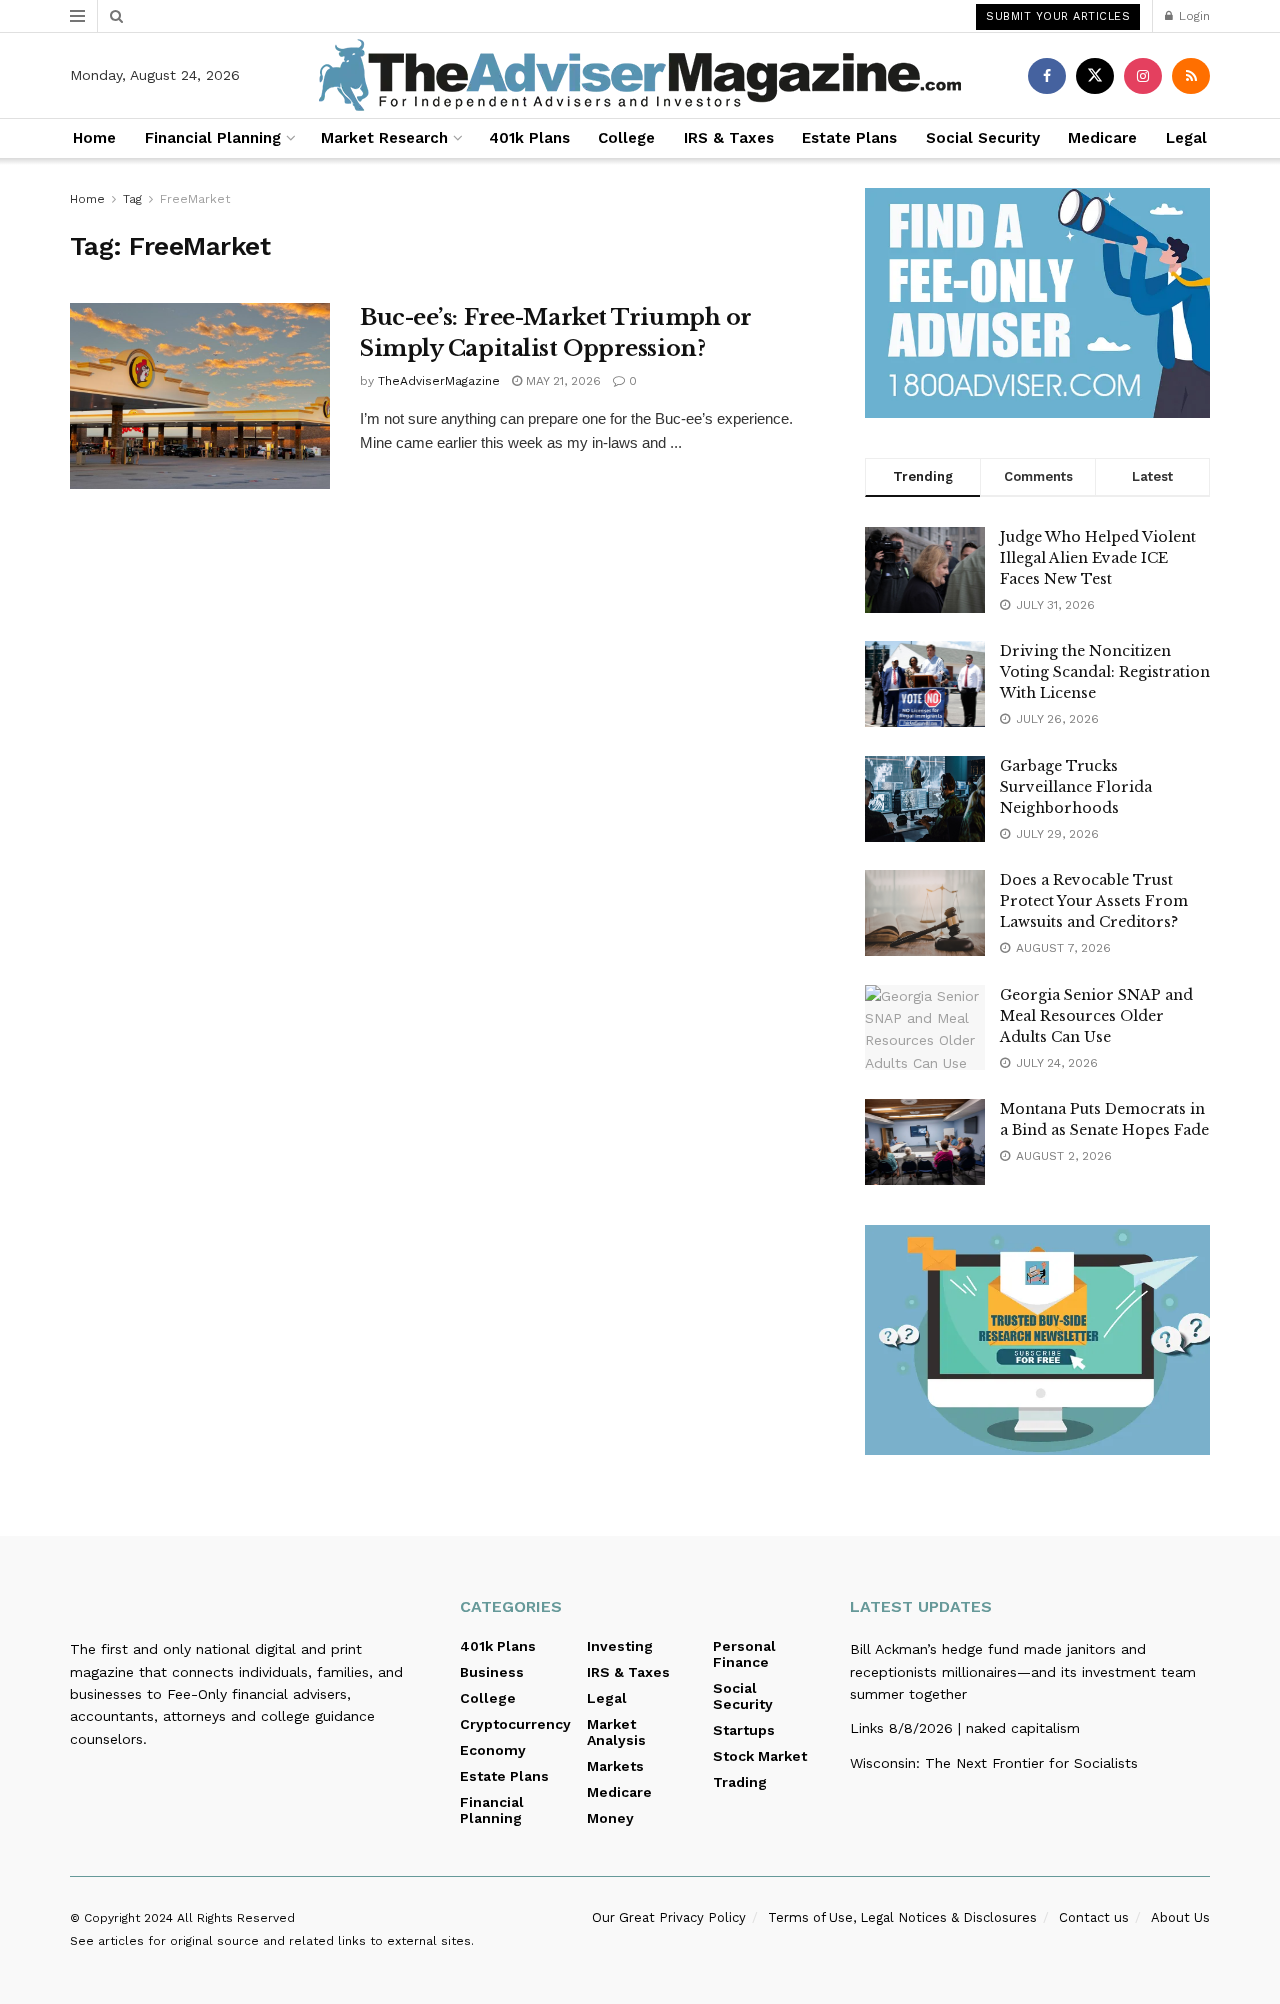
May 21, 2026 (561, 381)
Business (492, 1672)
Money (610, 1818)
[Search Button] (116, 16)
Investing (620, 1646)
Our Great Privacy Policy (669, 1917)
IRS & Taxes (729, 138)
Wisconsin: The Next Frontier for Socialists (994, 1763)
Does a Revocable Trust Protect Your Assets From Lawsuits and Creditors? (1094, 901)
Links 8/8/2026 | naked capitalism (965, 1728)
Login (1192, 16)
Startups (744, 1730)
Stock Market (760, 1756)
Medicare (1102, 138)
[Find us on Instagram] (1143, 76)
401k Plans (529, 138)
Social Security (983, 138)
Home (94, 138)
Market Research (384, 138)
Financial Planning (213, 138)
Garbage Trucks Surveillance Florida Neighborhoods (1076, 787)
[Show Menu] (77, 16)
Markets (615, 1766)
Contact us (1094, 1917)
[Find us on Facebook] (1047, 76)
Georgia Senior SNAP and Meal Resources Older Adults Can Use (1096, 1016)
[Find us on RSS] (1191, 76)
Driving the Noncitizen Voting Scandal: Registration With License (1105, 672)
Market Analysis (616, 1732)
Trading (740, 1782)
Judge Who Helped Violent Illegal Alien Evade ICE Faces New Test (1098, 558)
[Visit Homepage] (640, 75)
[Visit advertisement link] (1037, 303)
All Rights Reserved (236, 1918)
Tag (132, 199)
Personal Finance (744, 1654)
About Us (1180, 1917)
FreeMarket (195, 199)
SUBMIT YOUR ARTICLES (1058, 16)
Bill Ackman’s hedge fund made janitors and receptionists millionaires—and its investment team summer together (1023, 1671)
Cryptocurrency (515, 1724)
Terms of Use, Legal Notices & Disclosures (902, 1917)
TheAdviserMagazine (439, 381)
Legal (1186, 138)
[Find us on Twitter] (1095, 76)
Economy (493, 1750)
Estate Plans (849, 138)
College (626, 138)
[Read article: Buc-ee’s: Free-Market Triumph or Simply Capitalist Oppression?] (200, 396)
